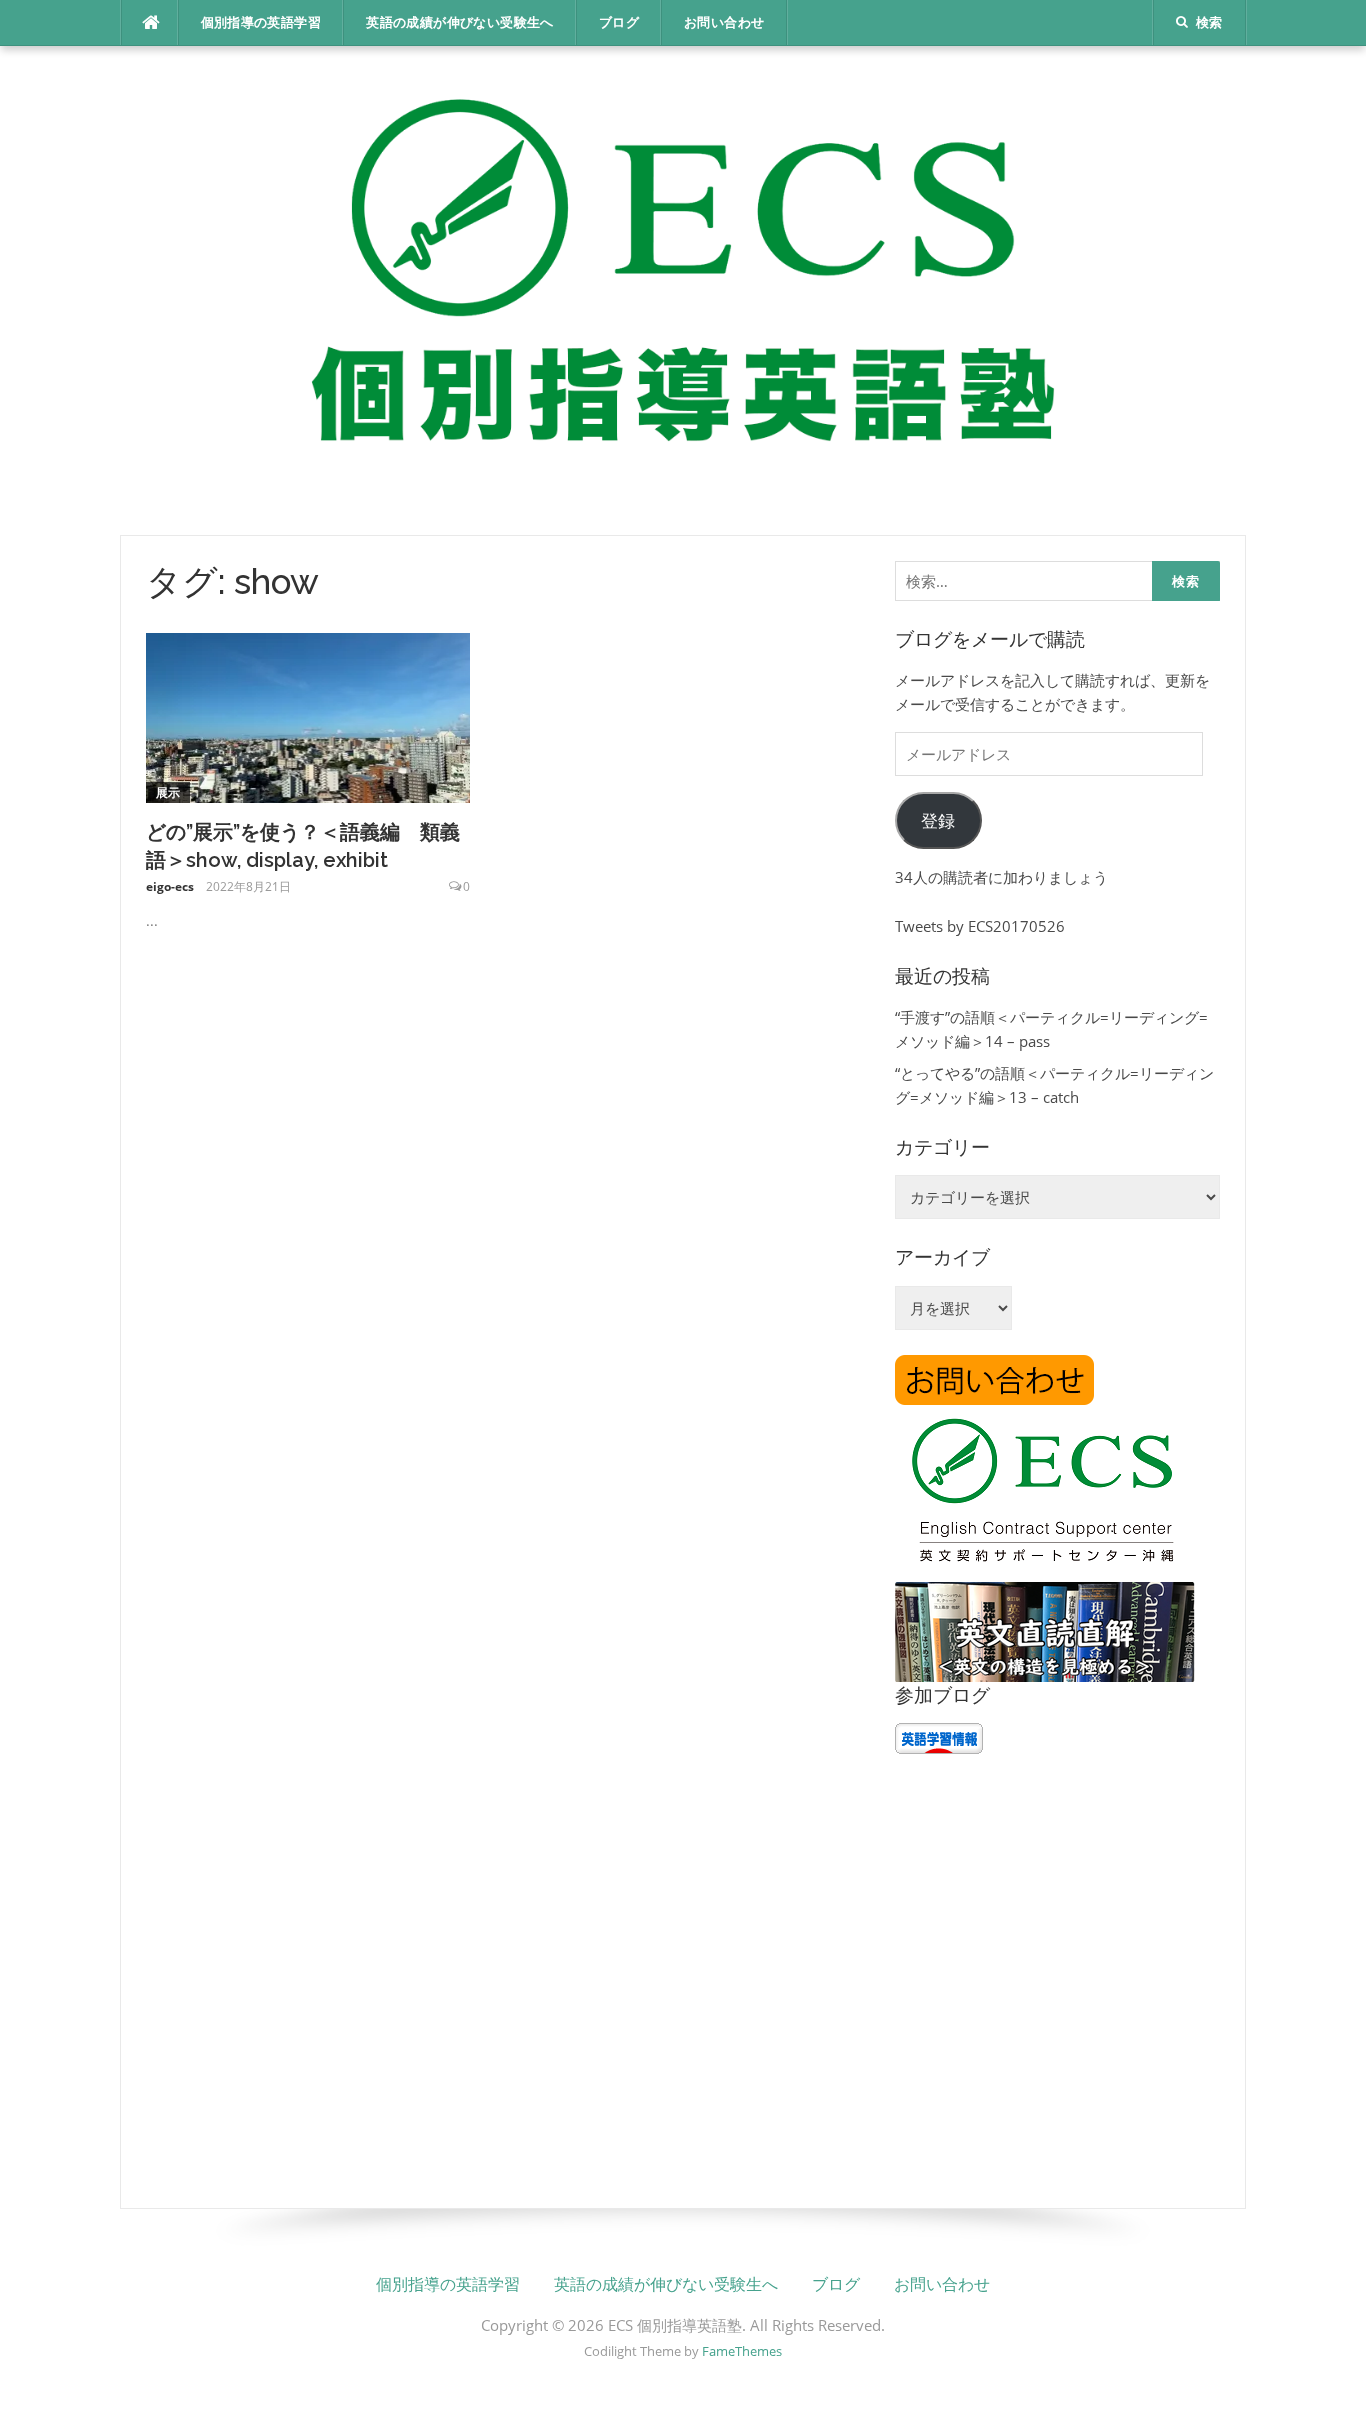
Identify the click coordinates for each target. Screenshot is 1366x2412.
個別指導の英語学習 (261, 22)
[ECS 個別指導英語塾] (683, 289)
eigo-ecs (170, 886)
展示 (168, 792)
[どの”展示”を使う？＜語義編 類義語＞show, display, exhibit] (308, 716)
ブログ (619, 22)
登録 (938, 820)
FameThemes (742, 2351)
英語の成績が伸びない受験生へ (460, 22)
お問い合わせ (724, 22)
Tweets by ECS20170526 (980, 926)
